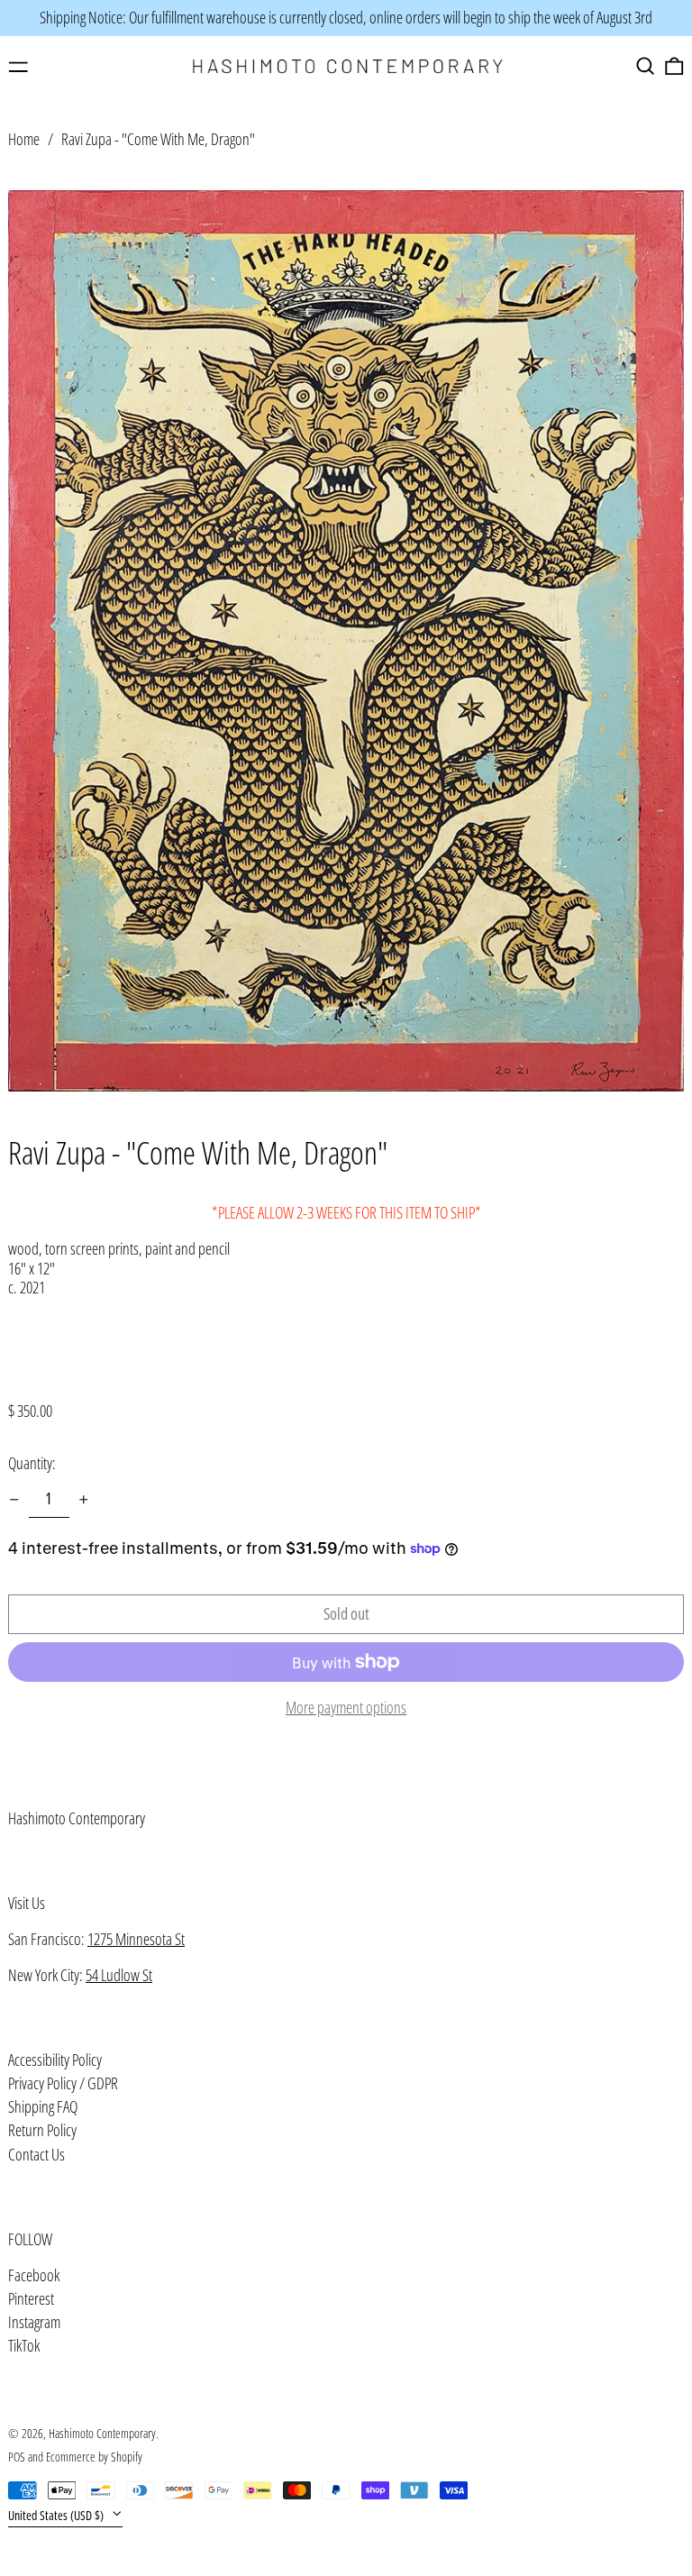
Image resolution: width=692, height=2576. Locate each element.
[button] (646, 66)
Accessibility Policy (55, 2060)
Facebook (34, 2276)
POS (17, 2457)
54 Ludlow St (119, 1975)
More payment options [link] (346, 1708)
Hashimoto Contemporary (77, 1818)
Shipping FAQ (43, 2106)
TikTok (24, 2346)
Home (24, 139)
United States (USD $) (57, 2515)
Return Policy (42, 2130)
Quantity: (32, 1463)
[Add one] (84, 1500)
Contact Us (36, 2154)
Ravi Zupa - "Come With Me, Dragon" (158, 139)
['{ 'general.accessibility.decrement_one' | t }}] (14, 1500)
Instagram (34, 2323)
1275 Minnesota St (136, 1939)
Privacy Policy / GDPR (63, 2083)
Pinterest (31, 2299)
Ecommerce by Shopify (94, 2457)
